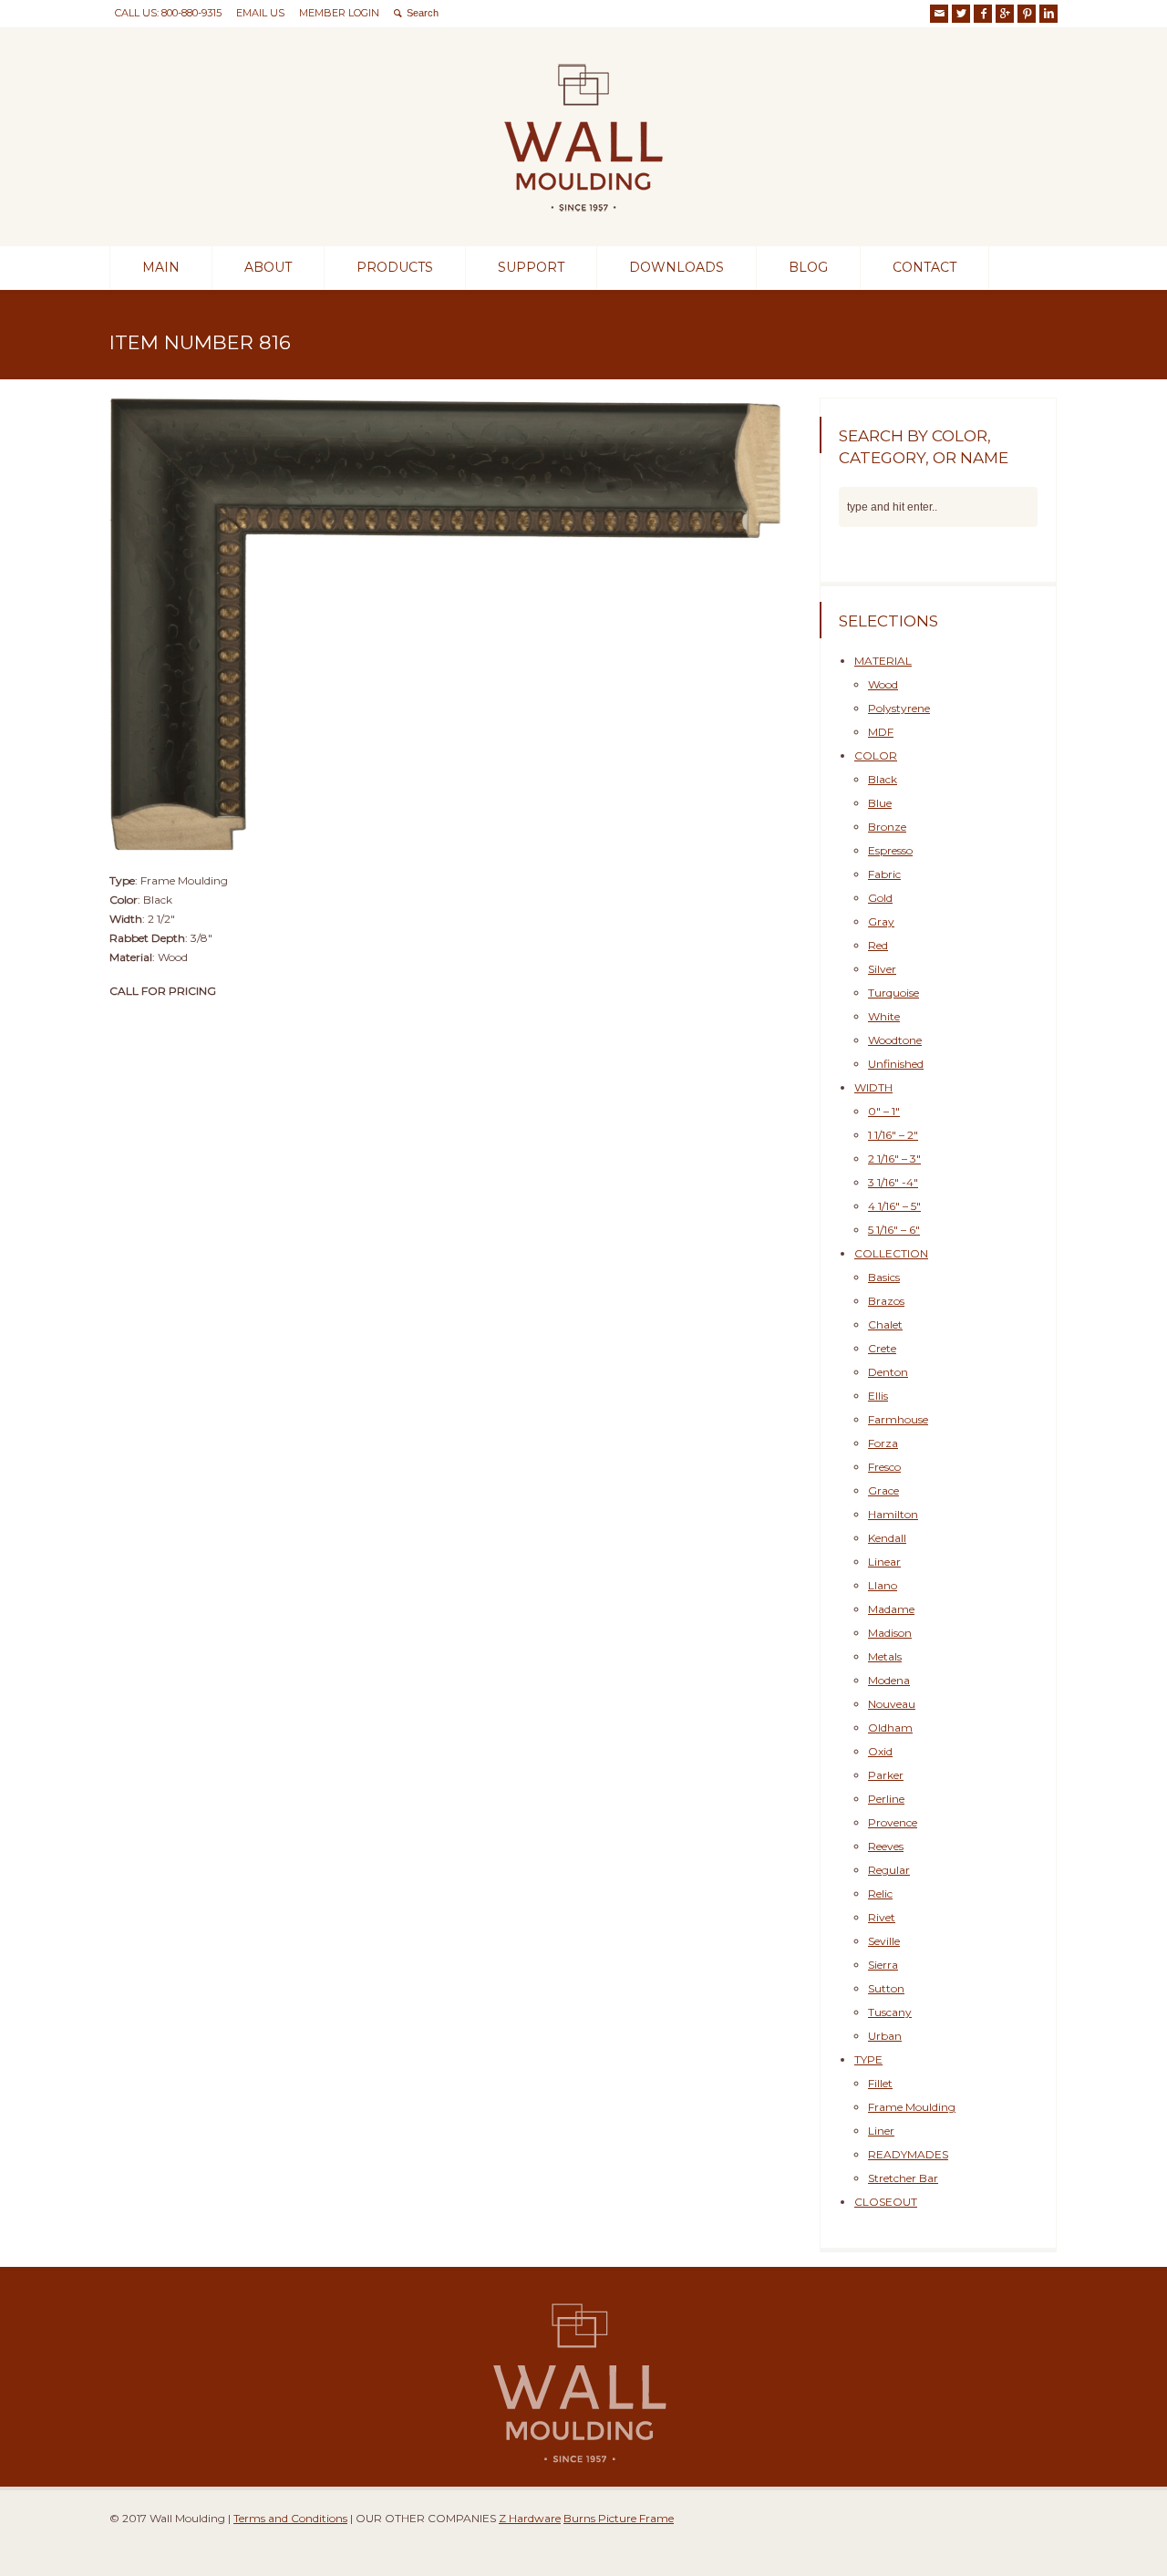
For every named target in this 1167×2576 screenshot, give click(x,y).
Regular (889, 1870)
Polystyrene (899, 708)
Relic (880, 1893)
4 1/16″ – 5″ (894, 1206)
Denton (888, 1372)
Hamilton (893, 1514)
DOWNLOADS (676, 267)
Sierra (883, 1965)
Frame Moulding (912, 2107)
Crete (882, 1348)
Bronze (887, 827)
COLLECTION (891, 1253)
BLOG (808, 267)
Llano (883, 1585)
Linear (884, 1562)
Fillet (880, 2083)
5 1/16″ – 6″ (894, 1230)
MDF (881, 732)
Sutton (886, 1988)
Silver (882, 969)
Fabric (884, 874)
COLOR (876, 755)
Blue (880, 803)
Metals (885, 1656)
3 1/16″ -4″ (893, 1182)
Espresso (890, 850)
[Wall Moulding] (583, 213)
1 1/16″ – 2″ (893, 1135)
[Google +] (1005, 14)
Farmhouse (898, 1419)
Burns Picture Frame (619, 2518)
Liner (881, 2131)
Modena (889, 1680)
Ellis (878, 1396)
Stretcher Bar (903, 2178)
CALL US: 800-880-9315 (168, 13)
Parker (886, 1775)
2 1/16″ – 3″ (894, 1159)
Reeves (886, 1846)
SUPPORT (531, 267)
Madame (891, 1609)
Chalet (885, 1324)
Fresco (884, 1467)
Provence (893, 1822)
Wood (883, 684)
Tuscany (890, 2012)
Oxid (880, 1751)
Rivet (882, 1917)
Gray (881, 921)
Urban (885, 2036)
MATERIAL (883, 661)
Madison (890, 1633)
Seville (884, 1941)
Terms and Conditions (290, 2518)
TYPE (868, 2059)
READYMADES (908, 2154)
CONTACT (924, 267)
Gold (880, 898)
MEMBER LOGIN (339, 13)
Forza (883, 1443)
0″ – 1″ (884, 1111)
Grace (883, 1490)
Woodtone (895, 1040)
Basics (884, 1277)
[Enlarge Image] (447, 398)
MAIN (161, 267)
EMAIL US (260, 13)
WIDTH (873, 1087)
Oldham (890, 1728)
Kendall (887, 1538)
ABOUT (268, 267)
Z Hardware (530, 2518)
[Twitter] (961, 14)
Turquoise (893, 993)
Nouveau (892, 1704)
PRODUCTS (395, 267)
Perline (886, 1799)
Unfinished (896, 1064)
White (884, 1016)
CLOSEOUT (886, 2202)
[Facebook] (983, 14)
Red (878, 945)
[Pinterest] (1027, 14)
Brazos (886, 1301)
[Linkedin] (1048, 14)
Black (883, 779)
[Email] (939, 14)
